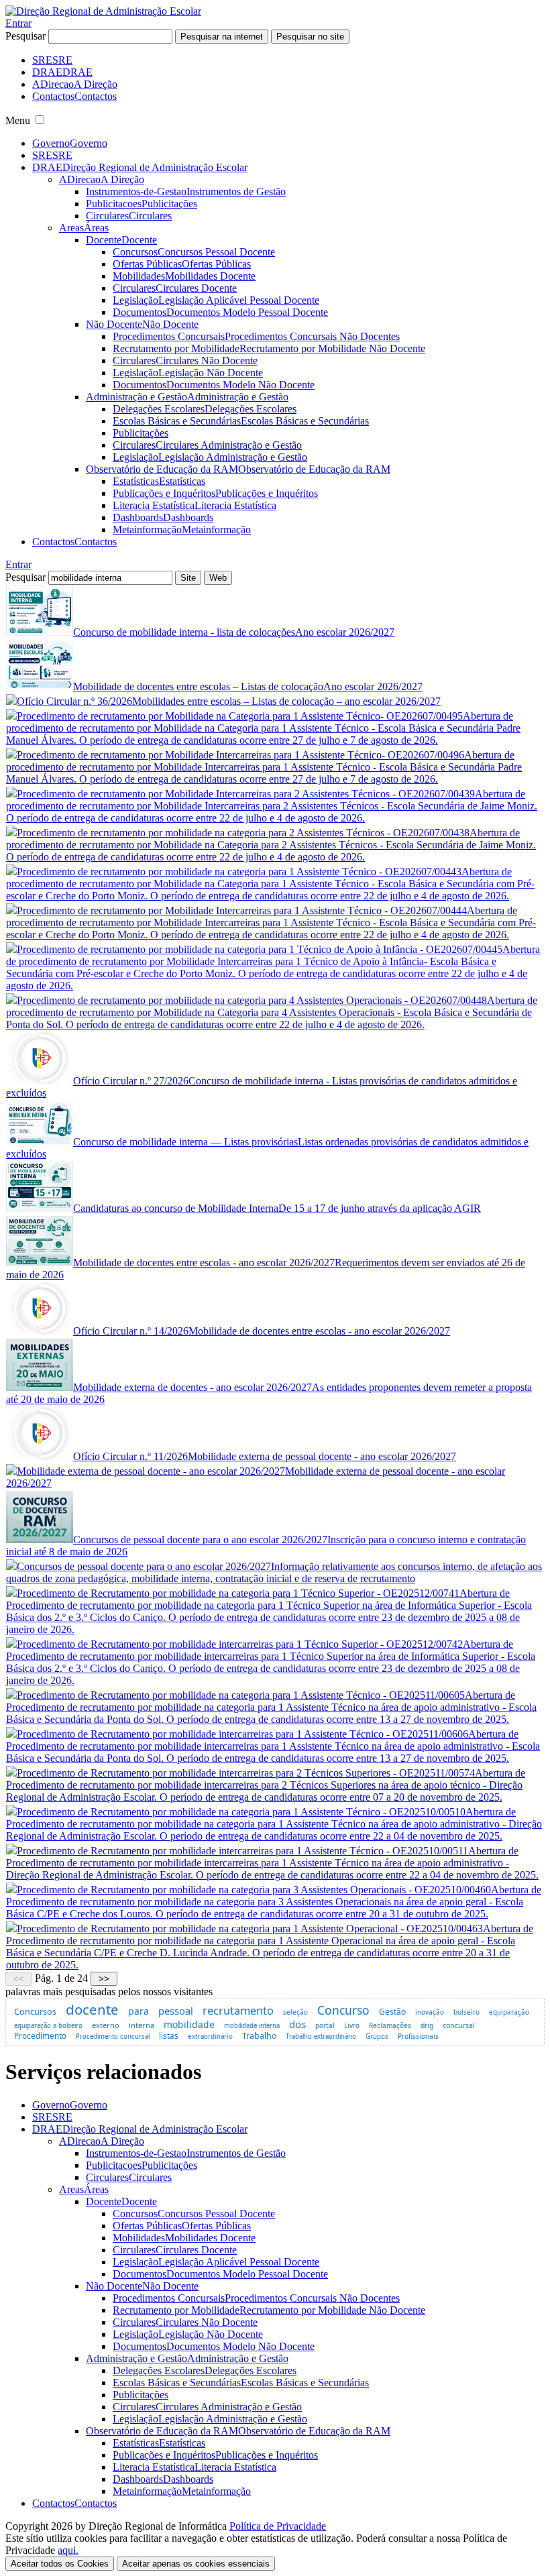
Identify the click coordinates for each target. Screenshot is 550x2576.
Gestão (392, 2012)
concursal (459, 2025)
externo (106, 2025)
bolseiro (466, 2012)
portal (325, 2025)
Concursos (35, 2011)
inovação (430, 2012)
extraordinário (210, 2036)
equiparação (509, 2012)
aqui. (68, 2550)
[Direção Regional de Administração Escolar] (103, 11)
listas (169, 2036)
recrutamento (238, 2011)
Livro (352, 2025)
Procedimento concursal (113, 2036)
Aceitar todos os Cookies (60, 2564)
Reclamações (390, 2025)
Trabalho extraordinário (321, 2036)
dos (297, 2024)
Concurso (343, 2010)
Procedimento (40, 2035)
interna (142, 2025)
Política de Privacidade (278, 2526)
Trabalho (259, 2036)
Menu (18, 120)
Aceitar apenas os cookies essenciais (196, 2564)
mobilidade (189, 2024)
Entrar (18, 23)
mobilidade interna (252, 2026)
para (139, 2011)
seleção (295, 2012)
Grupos (377, 2036)
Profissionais (418, 2036)
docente (92, 2009)
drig (427, 2025)
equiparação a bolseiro (48, 2026)
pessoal (176, 2011)
